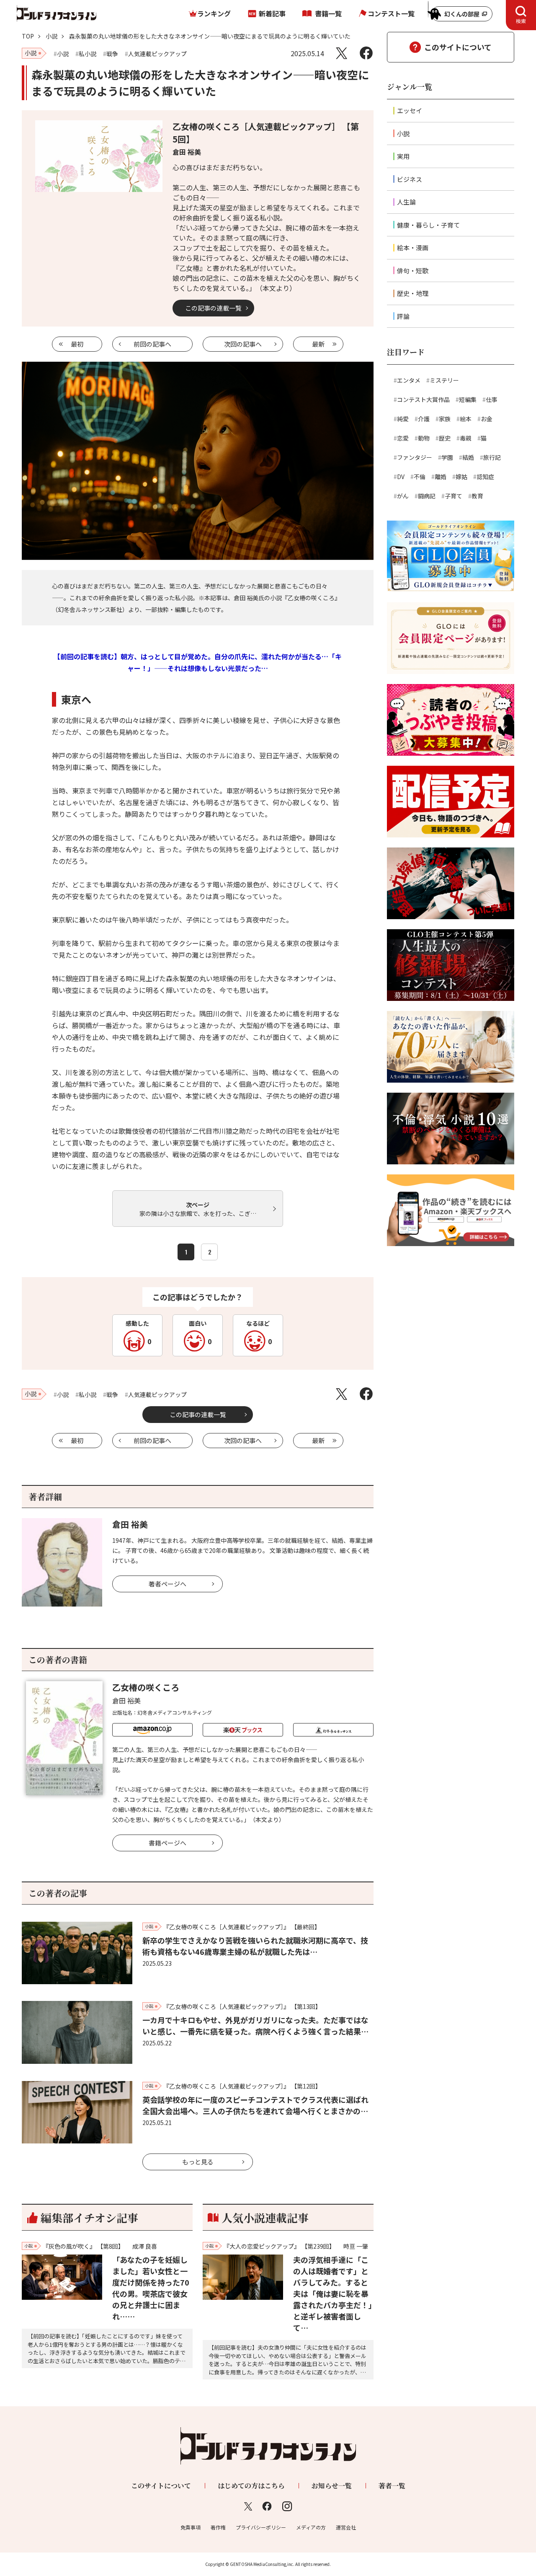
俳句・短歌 (413, 271)
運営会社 (346, 2527)
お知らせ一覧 (332, 2486)
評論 (403, 316)
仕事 (492, 399)
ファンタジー (415, 457)
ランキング (214, 13)
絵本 (466, 419)
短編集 (468, 399)
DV (401, 477)
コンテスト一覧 (391, 13)
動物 (424, 438)
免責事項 (191, 2527)
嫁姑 (461, 477)
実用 (403, 156)
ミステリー (444, 380)
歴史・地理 (413, 293)
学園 (447, 457)
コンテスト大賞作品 (423, 399)
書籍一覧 (328, 13)
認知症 (485, 477)
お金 (487, 419)
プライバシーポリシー (261, 2527)
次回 (243, 344)
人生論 (406, 202)
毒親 (466, 438)
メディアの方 (311, 2527)
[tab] (521, 15)
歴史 (445, 438)
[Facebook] (366, 53)
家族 (445, 419)
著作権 (218, 2527)
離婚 (441, 477)
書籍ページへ (167, 1843)
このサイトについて (458, 47)
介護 (424, 419)
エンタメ (409, 380)
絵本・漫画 (413, 247)
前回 (152, 344)
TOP (28, 36)
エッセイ (410, 110)
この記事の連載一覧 (213, 308)
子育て (454, 496)
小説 (52, 36)
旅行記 (492, 457)
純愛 (403, 419)
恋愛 (403, 438)
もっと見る (198, 2162)
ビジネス (410, 179)
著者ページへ (167, 1584)
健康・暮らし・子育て (428, 225)
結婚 (468, 457)
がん (403, 496)
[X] (341, 53)
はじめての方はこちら (251, 2486)
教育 (477, 496)
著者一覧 (392, 2486)
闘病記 (427, 496)
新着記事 (272, 13)
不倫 (420, 477)
